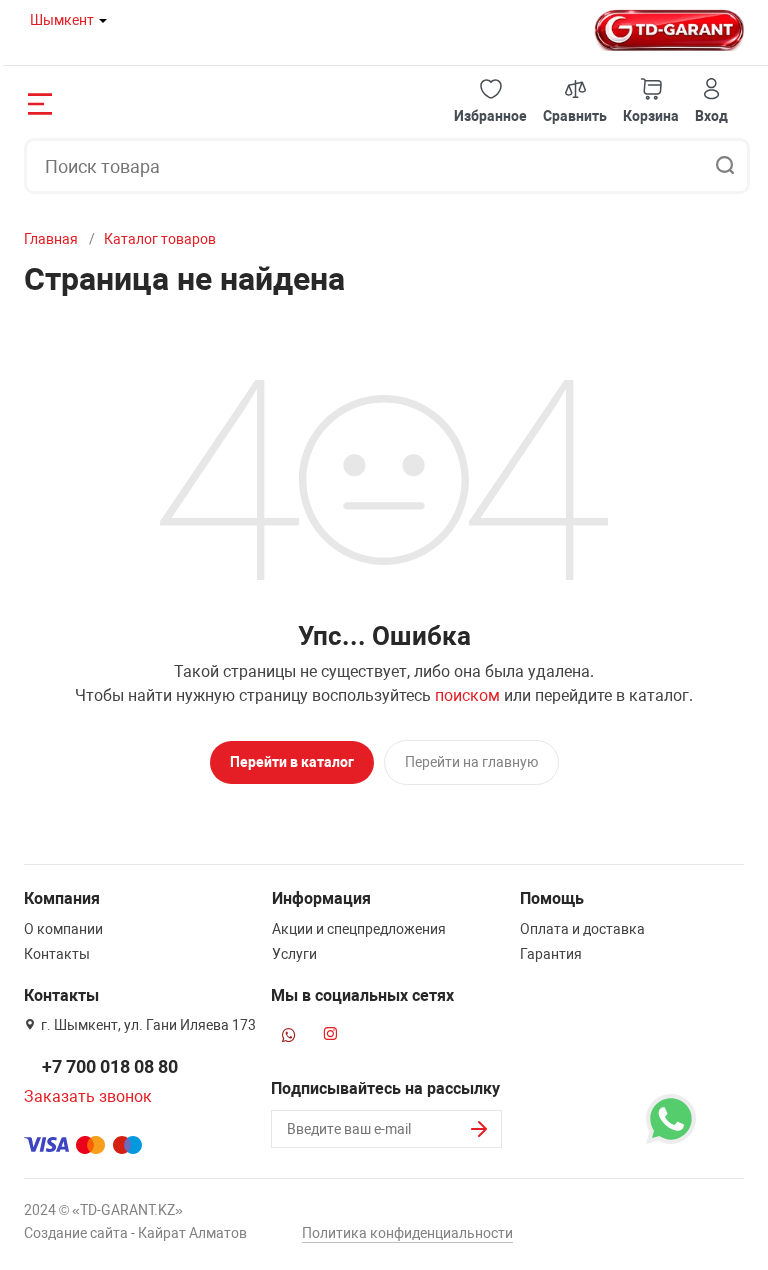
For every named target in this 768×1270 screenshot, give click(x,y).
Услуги (294, 954)
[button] (490, 101)
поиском (467, 695)
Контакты (57, 954)
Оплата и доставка (582, 929)
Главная (51, 239)
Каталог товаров (160, 239)
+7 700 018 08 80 (110, 1066)
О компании (63, 929)
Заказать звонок (88, 1096)
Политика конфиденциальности (407, 1233)
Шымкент (62, 20)
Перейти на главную (471, 762)
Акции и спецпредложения (359, 929)
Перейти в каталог (292, 762)
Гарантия (551, 954)
